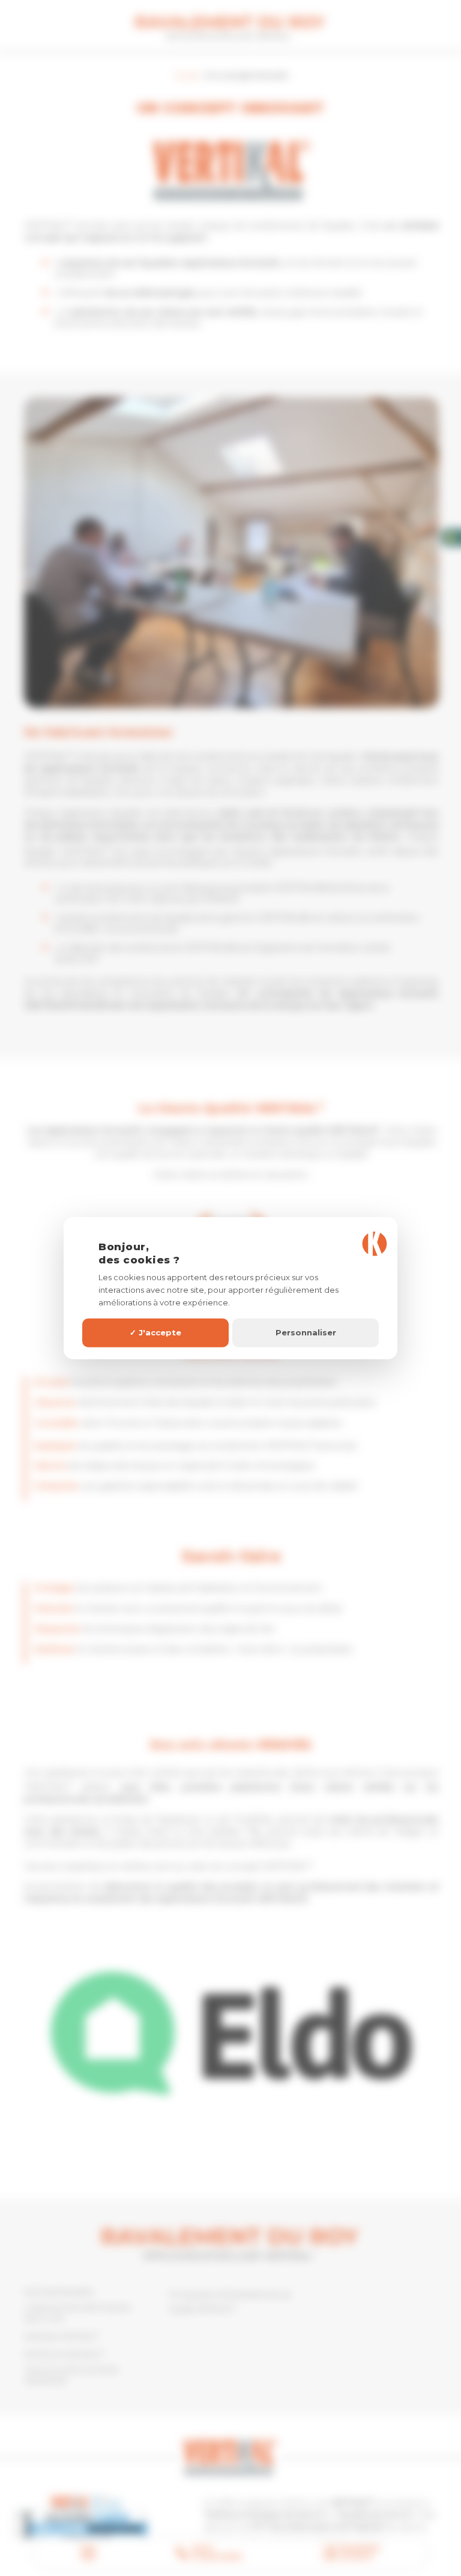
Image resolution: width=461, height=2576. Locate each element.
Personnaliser (306, 1332)
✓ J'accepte (155, 1332)
